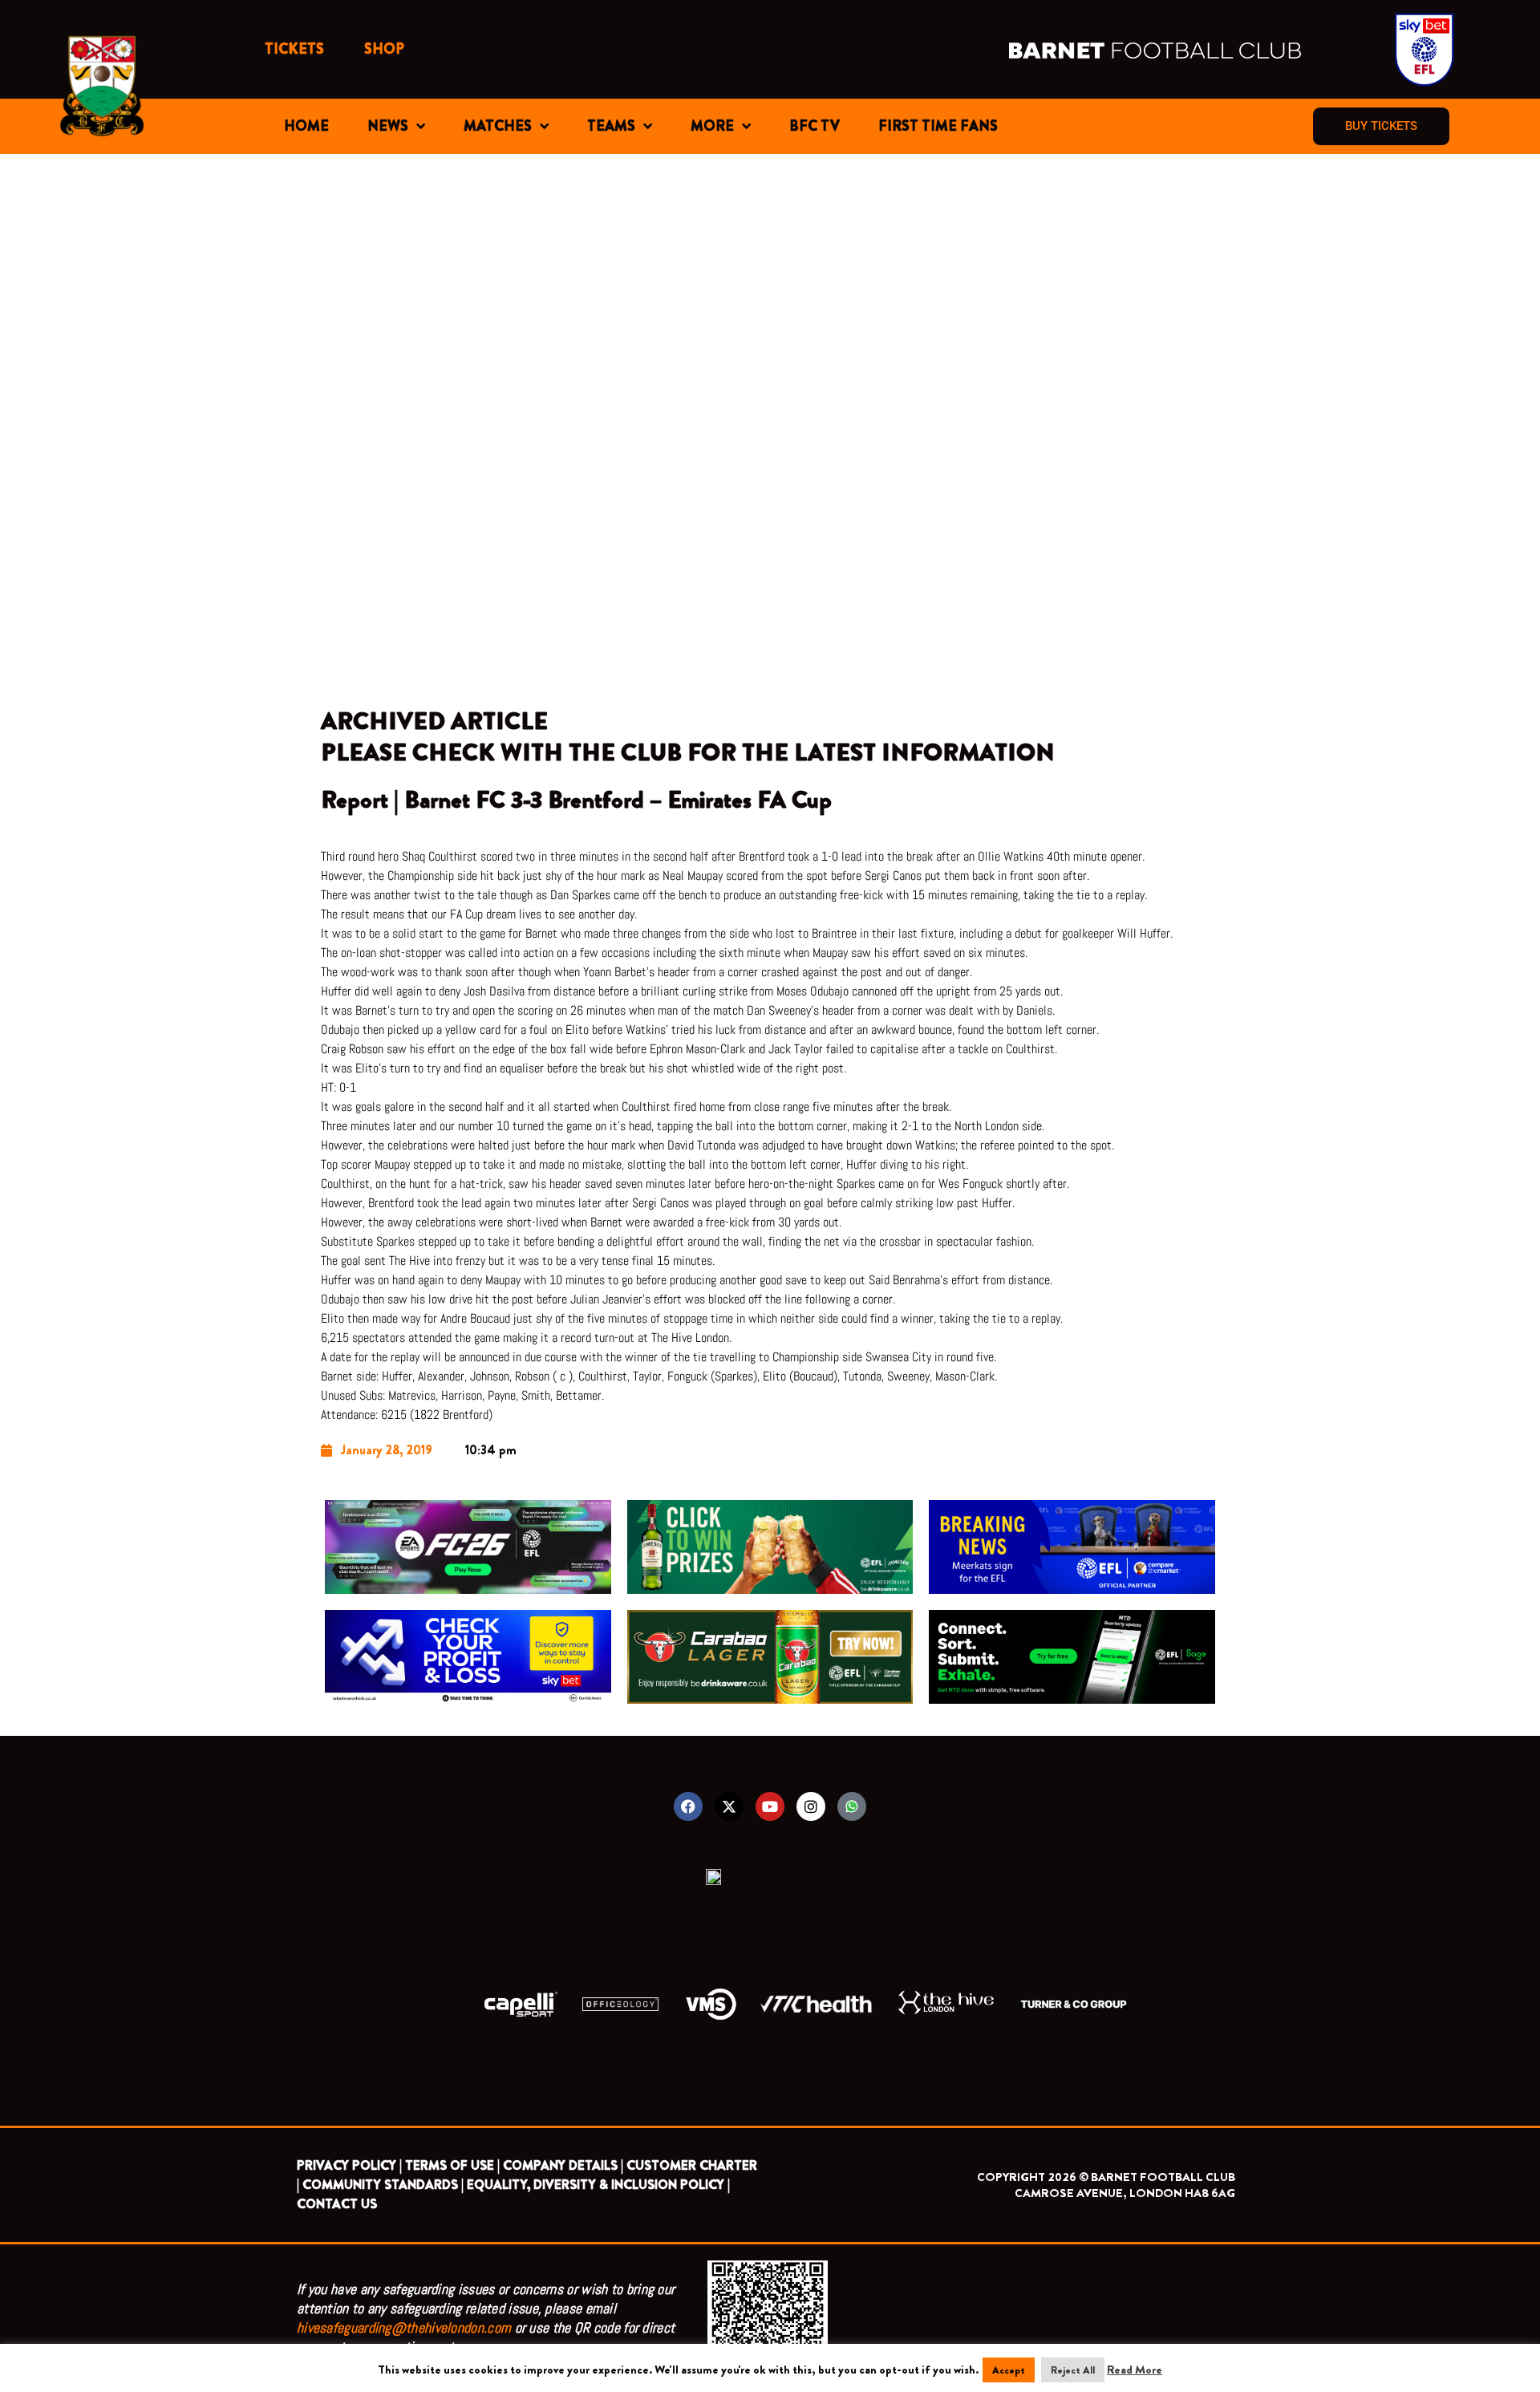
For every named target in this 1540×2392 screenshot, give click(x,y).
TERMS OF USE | (452, 2165)
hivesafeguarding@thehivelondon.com (404, 2327)
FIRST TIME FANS (938, 126)
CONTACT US (337, 2204)
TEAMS (611, 126)
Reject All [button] (1073, 2370)
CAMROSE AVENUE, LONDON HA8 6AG (1125, 2193)
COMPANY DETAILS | (563, 2165)
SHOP (384, 49)
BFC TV (815, 126)
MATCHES (498, 126)
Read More (1135, 2370)
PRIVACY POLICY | (349, 2165)
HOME (306, 126)
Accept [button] (1009, 2370)
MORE (712, 126)
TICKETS (294, 49)
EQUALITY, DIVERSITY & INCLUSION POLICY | (598, 2185)
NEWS (388, 126)
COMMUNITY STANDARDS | (383, 2185)
